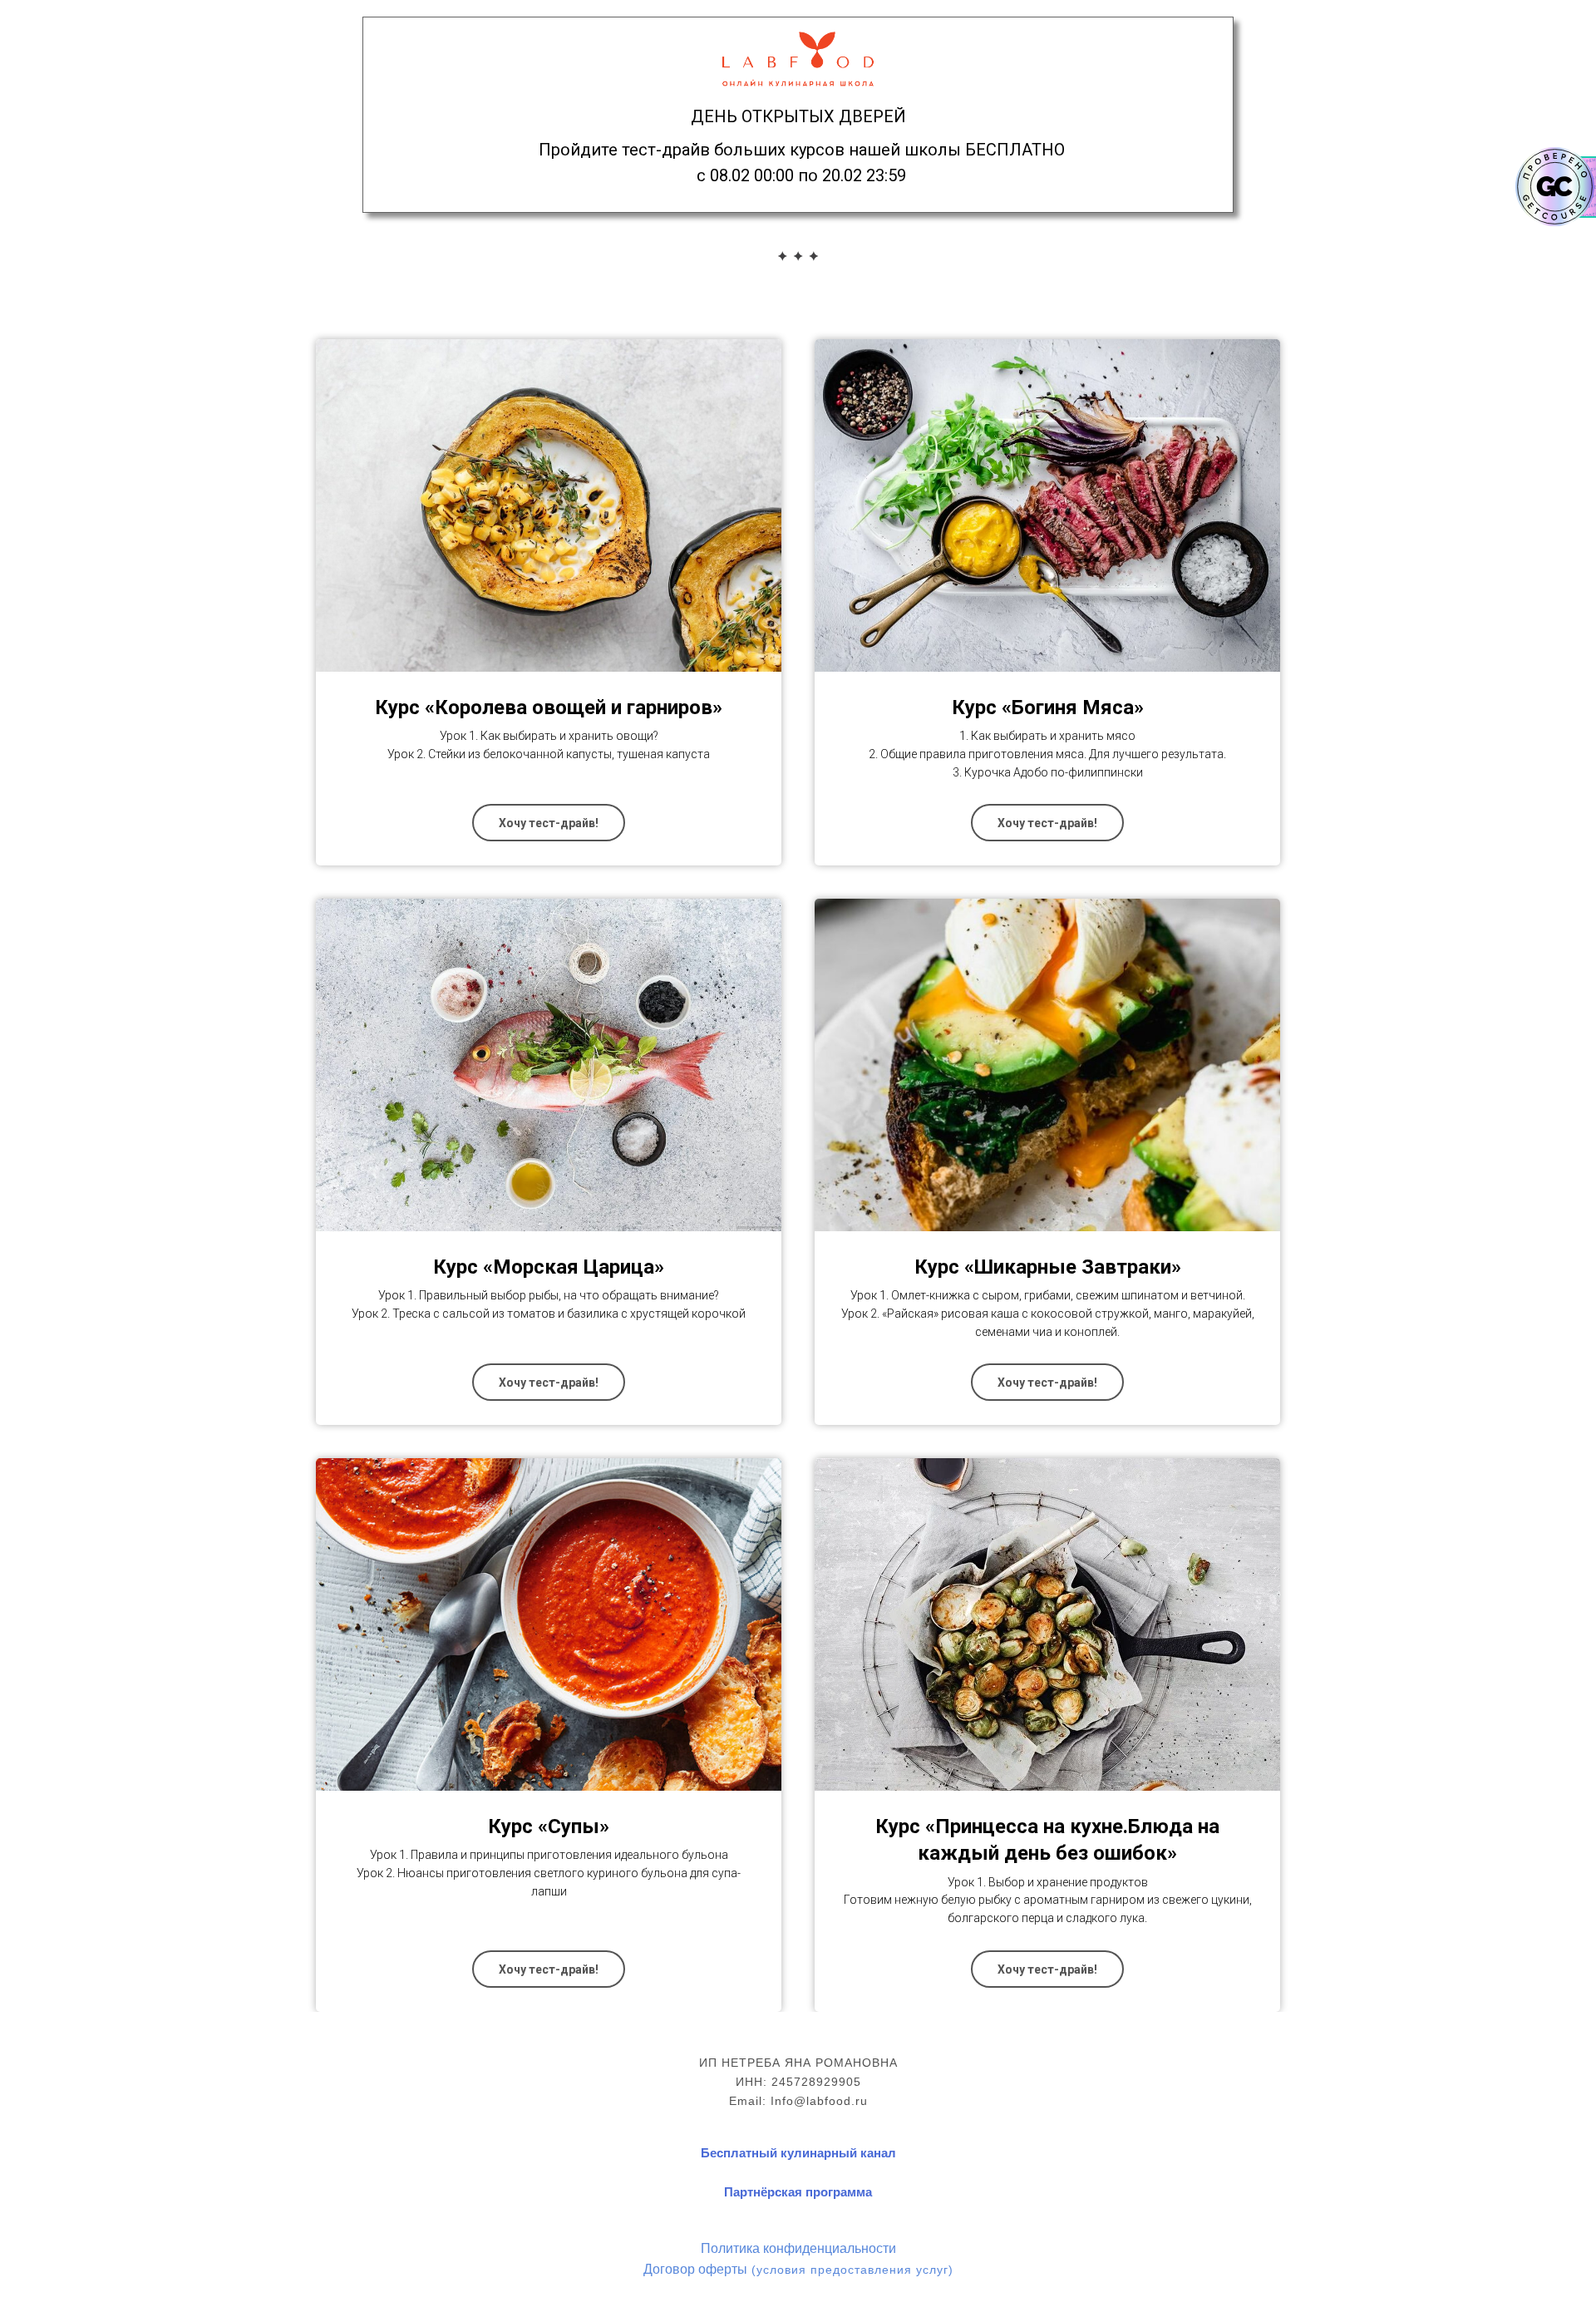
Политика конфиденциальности (798, 2248)
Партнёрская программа (798, 2192)
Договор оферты (695, 2268)
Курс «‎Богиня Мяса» (1048, 707)
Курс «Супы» (549, 1826)
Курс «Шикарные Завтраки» (1048, 1267)
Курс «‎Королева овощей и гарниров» (549, 707)
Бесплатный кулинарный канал (798, 2153)
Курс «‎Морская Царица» (549, 1267)
